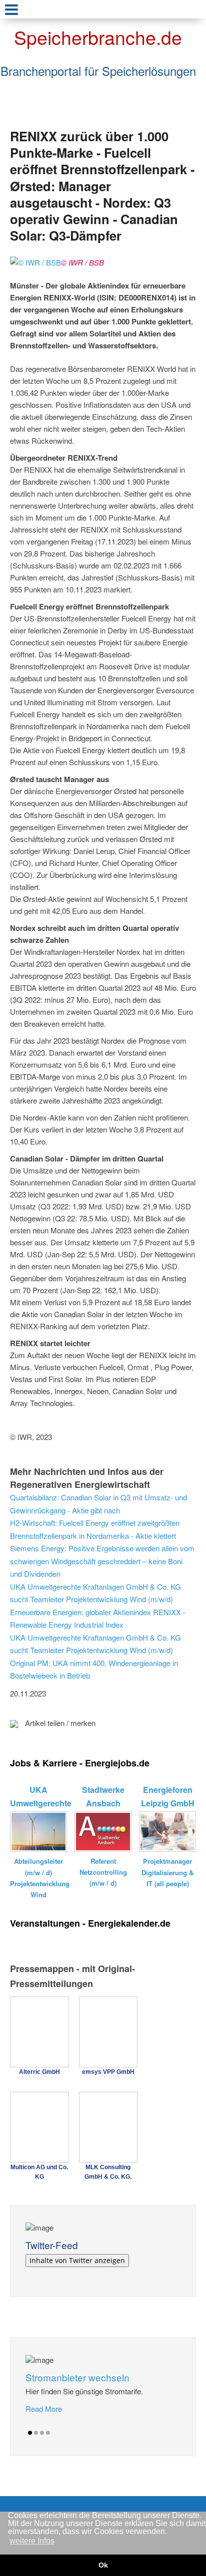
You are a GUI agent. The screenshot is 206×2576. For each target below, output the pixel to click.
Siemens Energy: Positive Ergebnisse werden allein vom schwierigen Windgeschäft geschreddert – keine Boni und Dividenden (102, 1561)
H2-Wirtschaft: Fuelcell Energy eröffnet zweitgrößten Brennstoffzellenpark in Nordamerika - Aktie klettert (95, 1529)
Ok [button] (103, 2565)
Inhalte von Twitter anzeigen (77, 2260)
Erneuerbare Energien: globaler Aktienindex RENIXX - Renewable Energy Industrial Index (98, 1618)
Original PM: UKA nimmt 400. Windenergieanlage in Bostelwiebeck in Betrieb (94, 1669)
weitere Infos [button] (32, 2541)
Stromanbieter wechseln (77, 2377)
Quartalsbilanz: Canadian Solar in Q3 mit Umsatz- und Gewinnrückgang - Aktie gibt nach (98, 1504)
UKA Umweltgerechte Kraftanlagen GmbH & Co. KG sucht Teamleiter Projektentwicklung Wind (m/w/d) (95, 1593)
